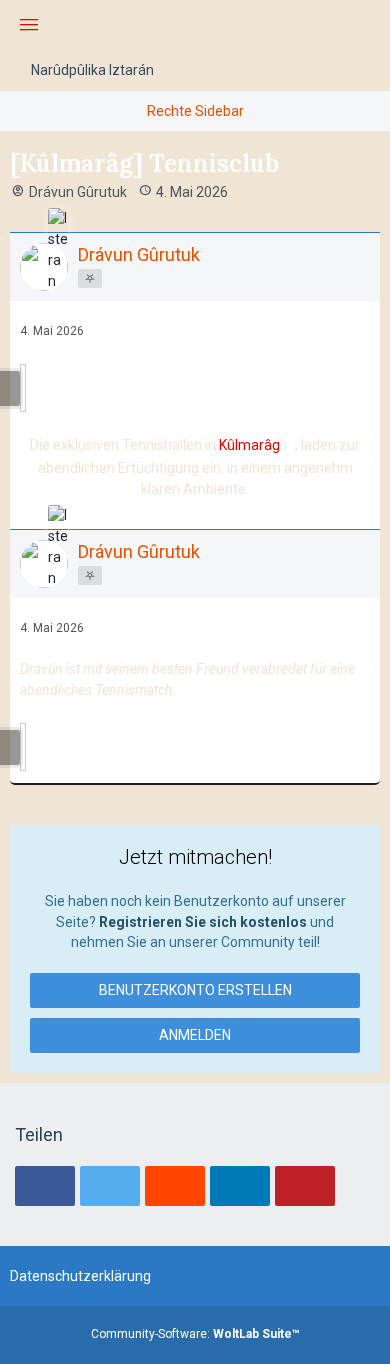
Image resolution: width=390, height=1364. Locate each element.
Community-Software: (195, 1334)
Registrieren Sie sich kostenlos (203, 922)
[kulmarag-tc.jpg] (23, 388)
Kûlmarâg (249, 445)
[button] (45, 1186)
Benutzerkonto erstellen (195, 990)
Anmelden (195, 1035)
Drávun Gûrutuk (78, 192)
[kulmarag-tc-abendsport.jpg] (23, 747)
